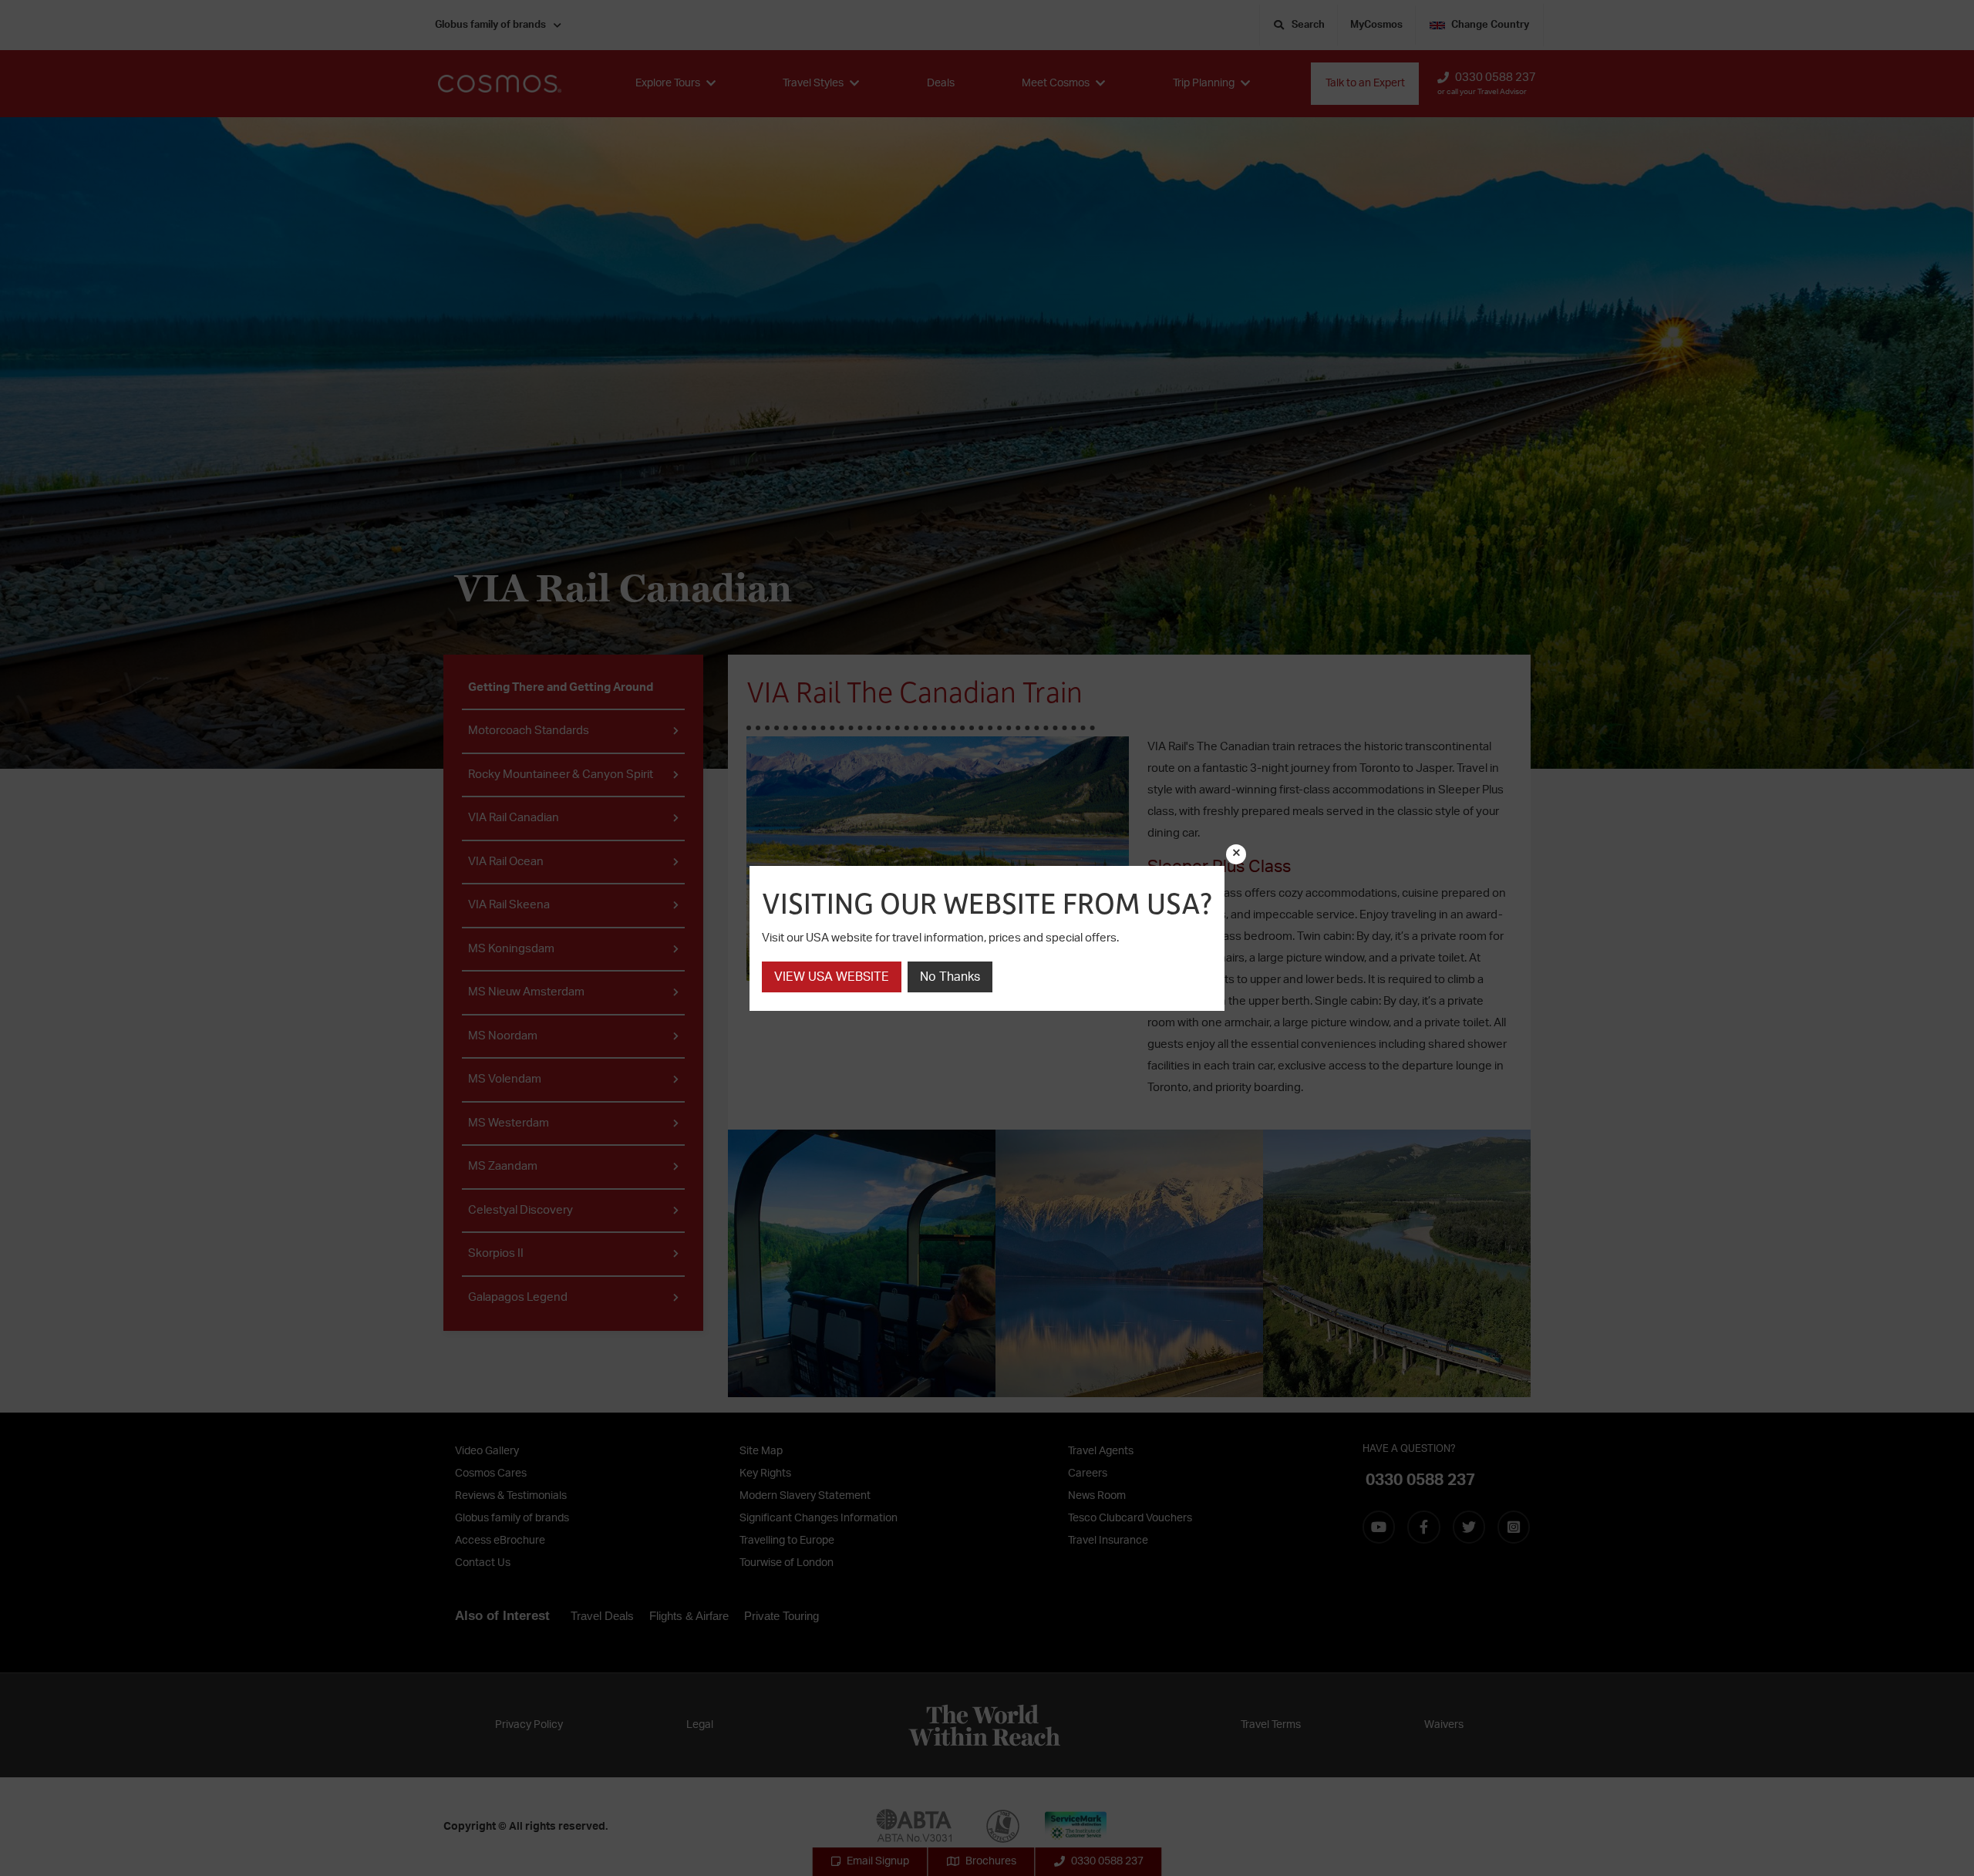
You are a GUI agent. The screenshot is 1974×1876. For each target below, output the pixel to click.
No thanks (950, 977)
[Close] (1236, 854)
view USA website (832, 977)
